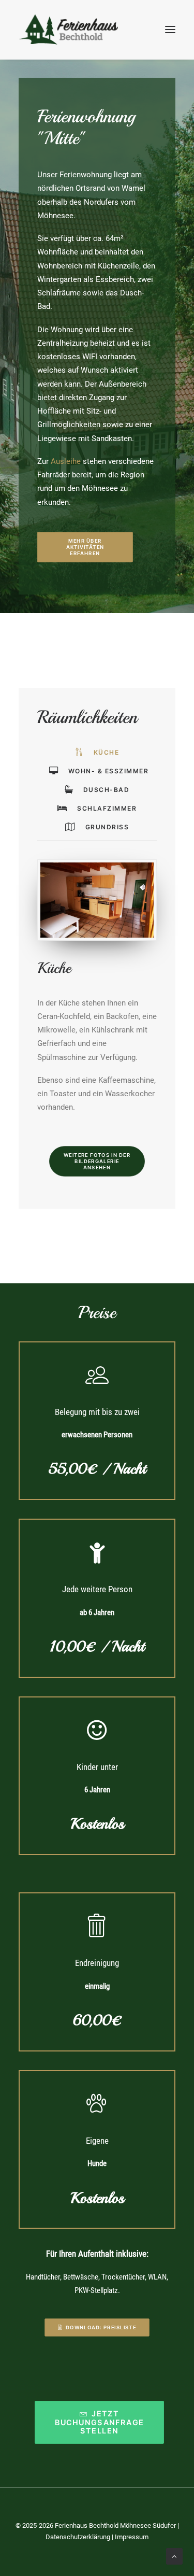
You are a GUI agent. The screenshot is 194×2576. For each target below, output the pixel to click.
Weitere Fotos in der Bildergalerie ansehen (98, 1161)
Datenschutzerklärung (78, 2537)
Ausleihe (66, 461)
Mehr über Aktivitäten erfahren (86, 547)
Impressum (132, 2537)
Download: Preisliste (101, 2328)
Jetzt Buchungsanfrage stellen (101, 2423)
